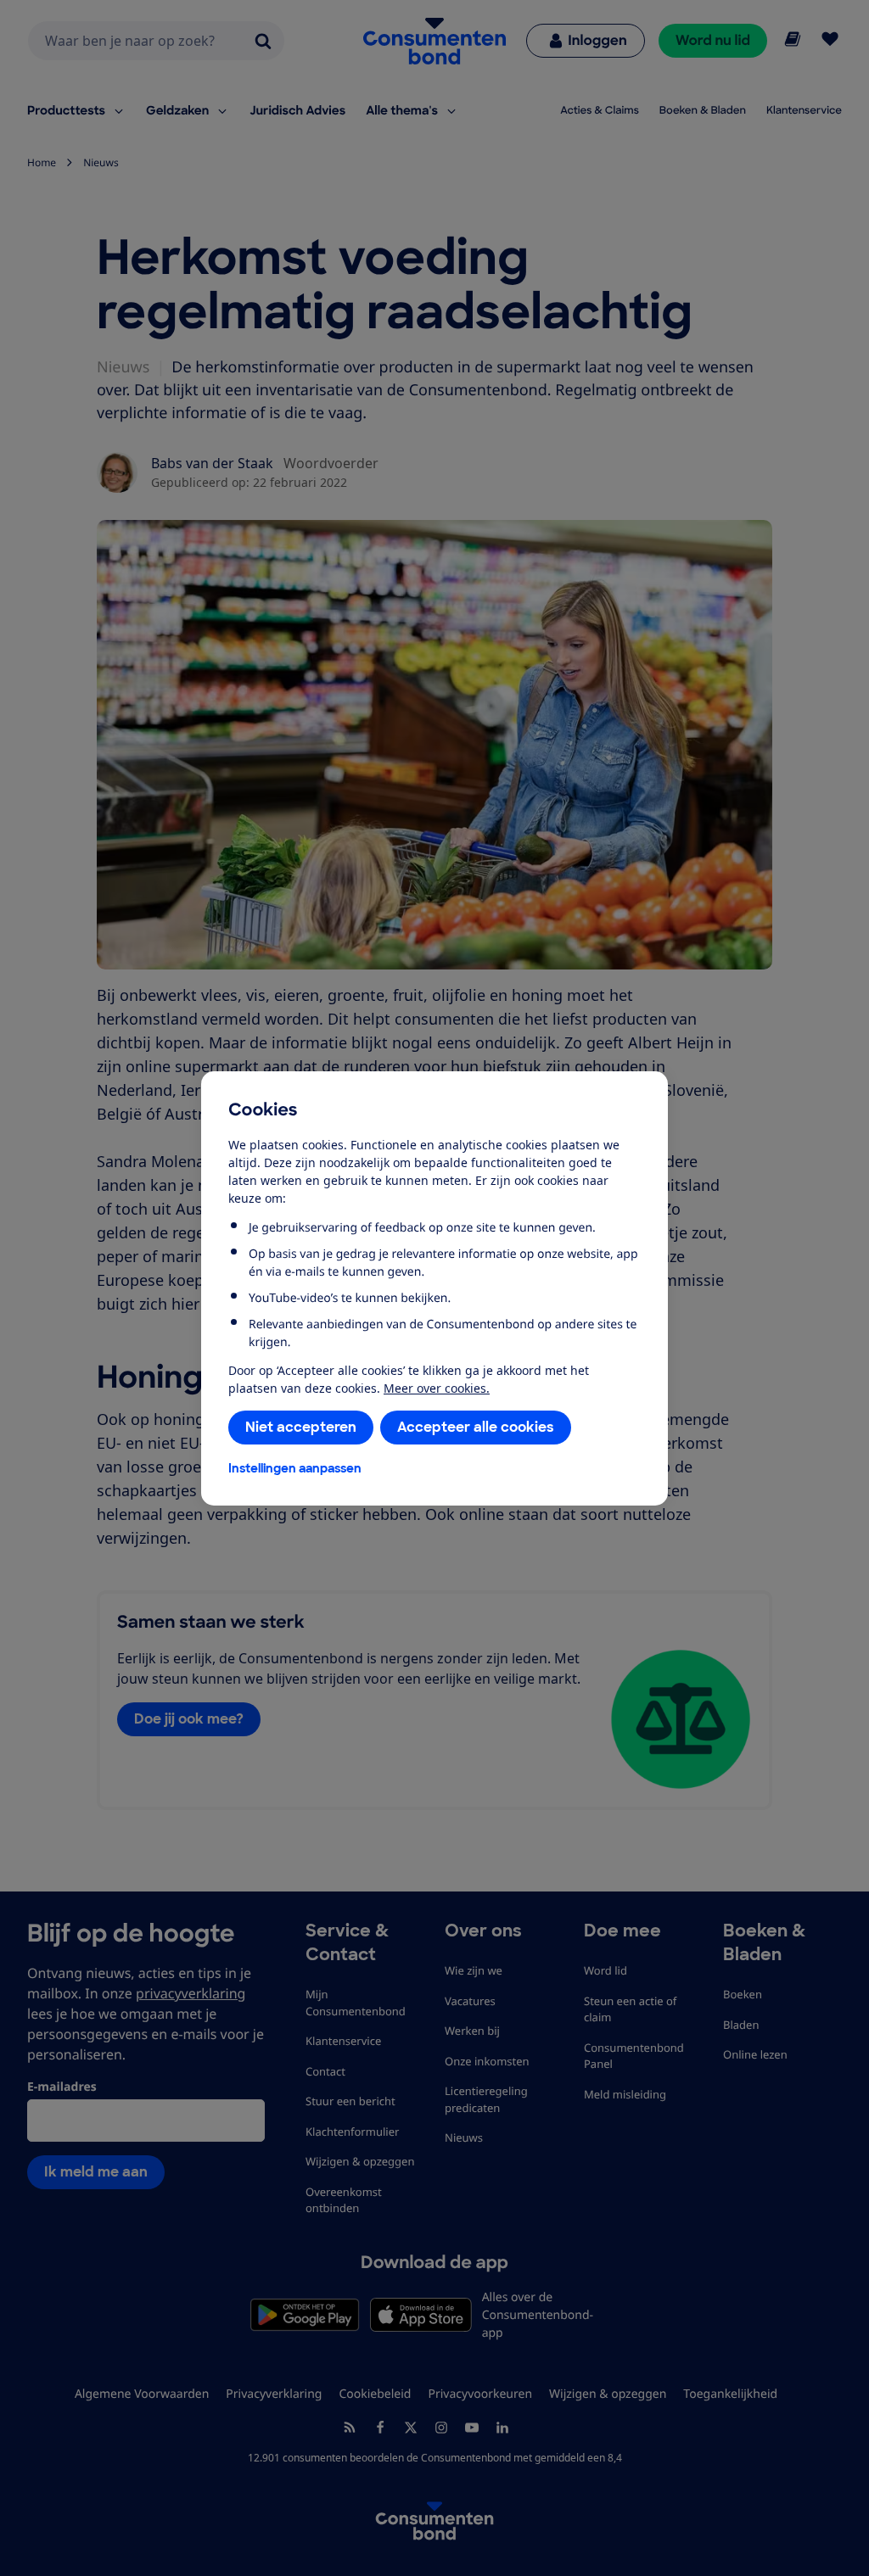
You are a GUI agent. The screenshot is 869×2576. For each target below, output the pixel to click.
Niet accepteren (301, 1427)
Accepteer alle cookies (476, 1427)
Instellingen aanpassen (295, 1468)
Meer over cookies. (437, 1388)
